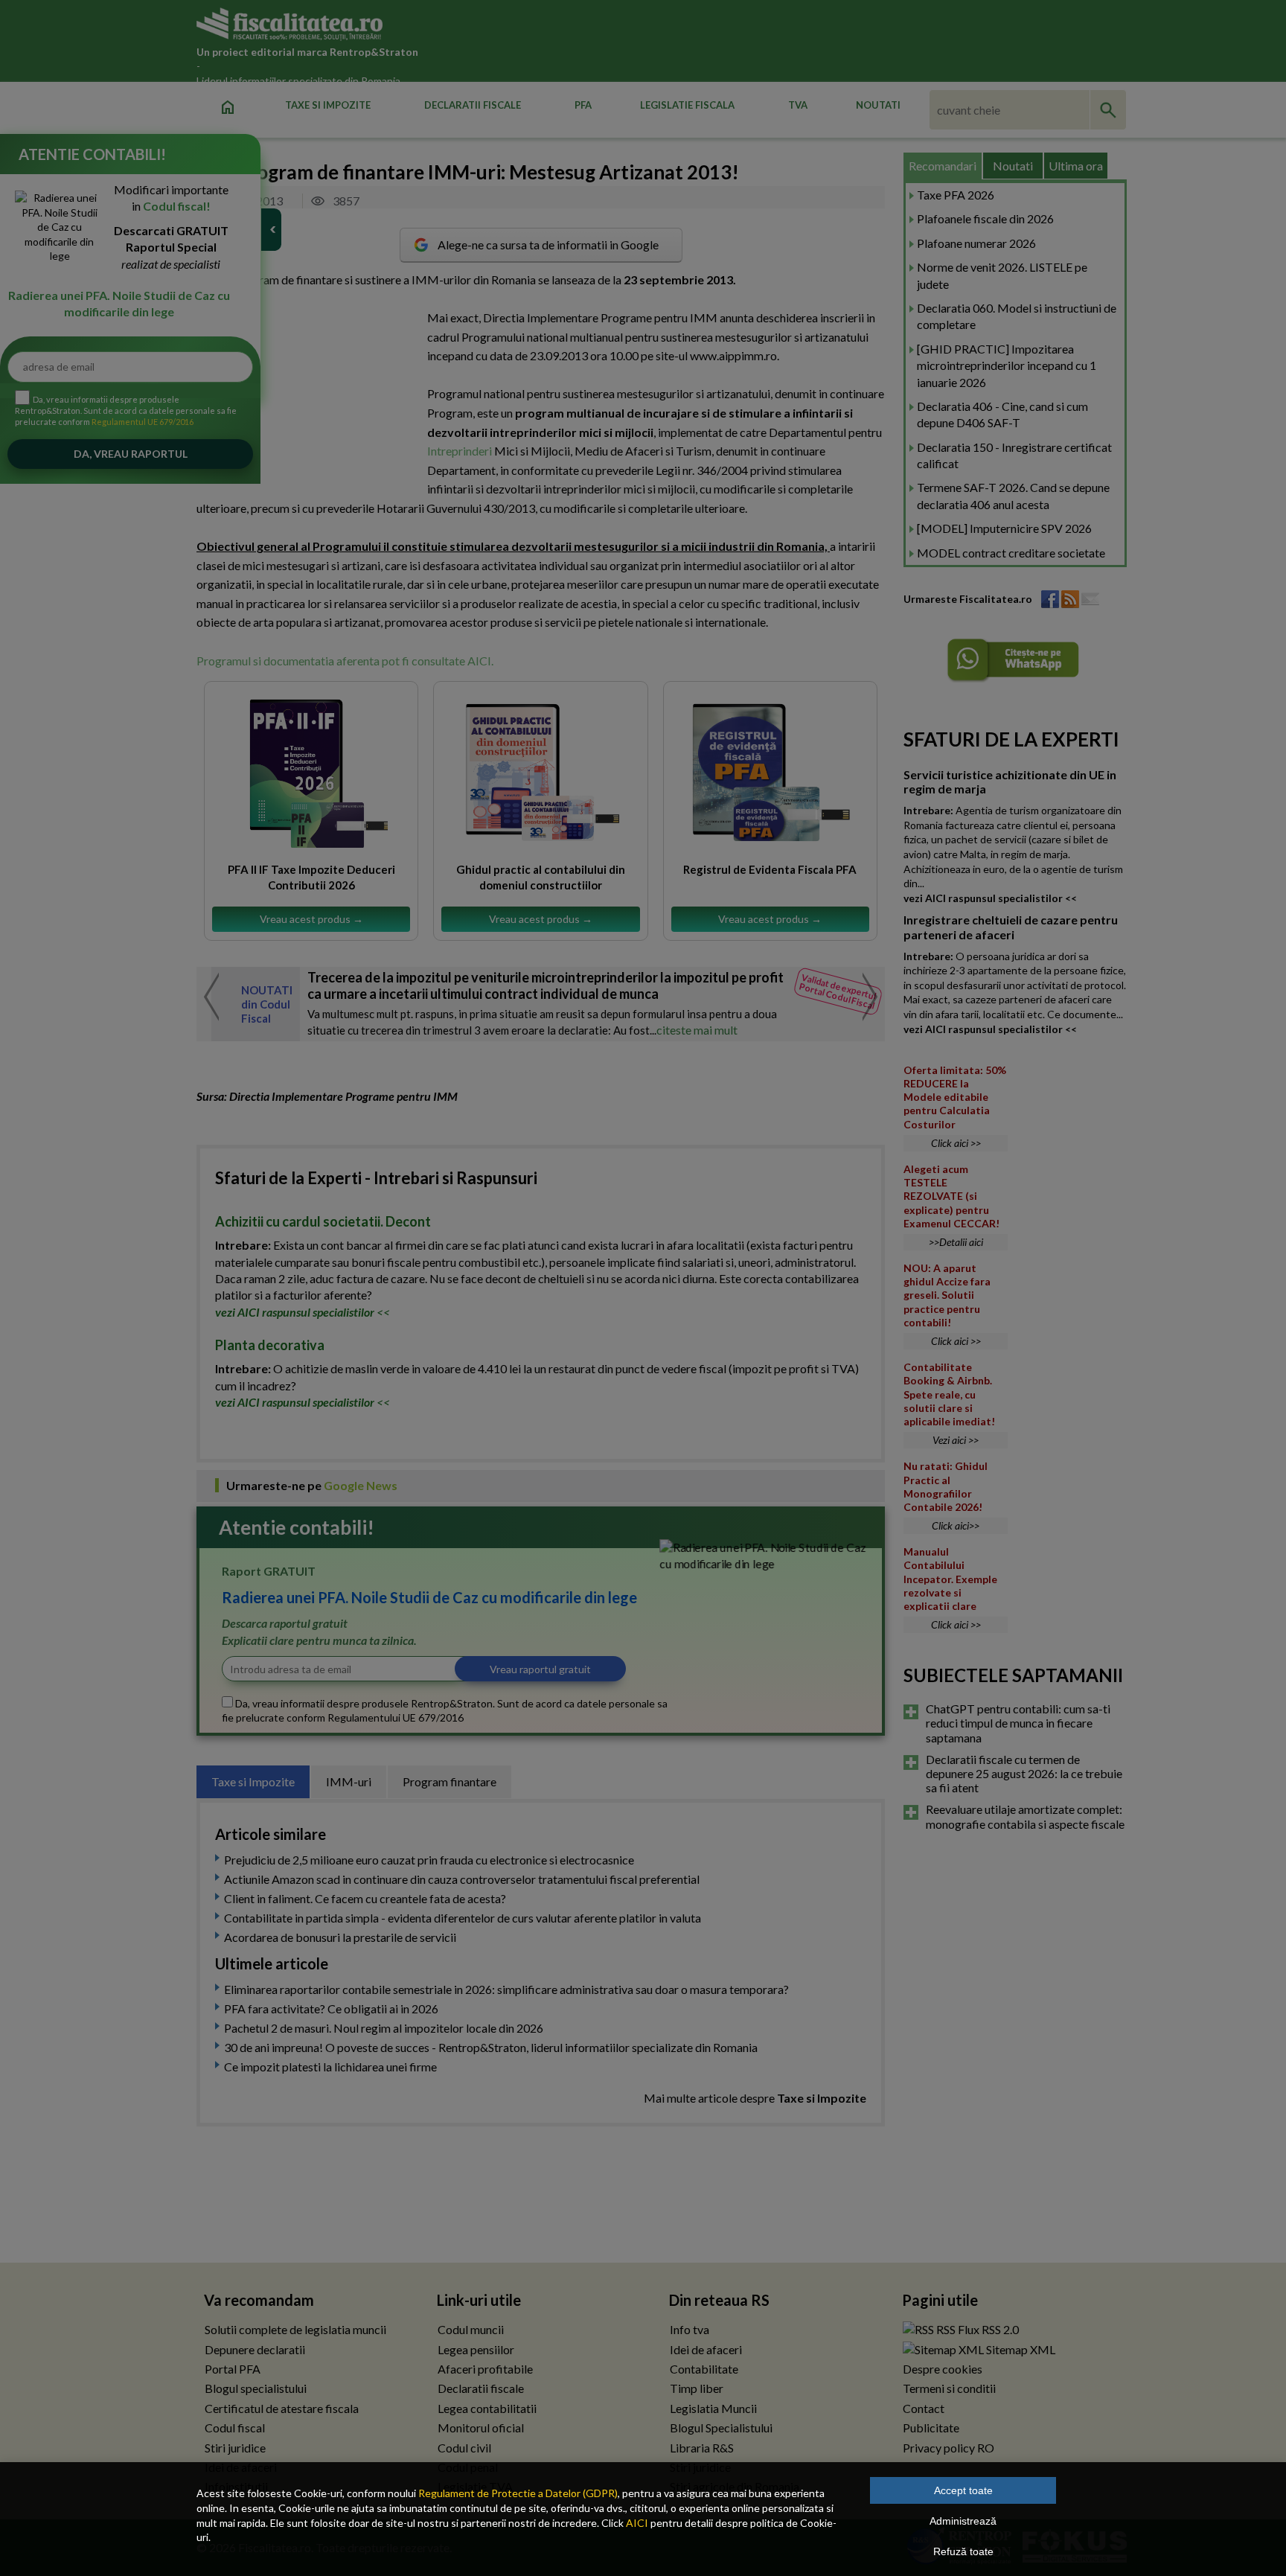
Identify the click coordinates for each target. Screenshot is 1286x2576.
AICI (637, 2523)
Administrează (963, 2521)
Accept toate (963, 2490)
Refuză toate (963, 2551)
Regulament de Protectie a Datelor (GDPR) (518, 2493)
